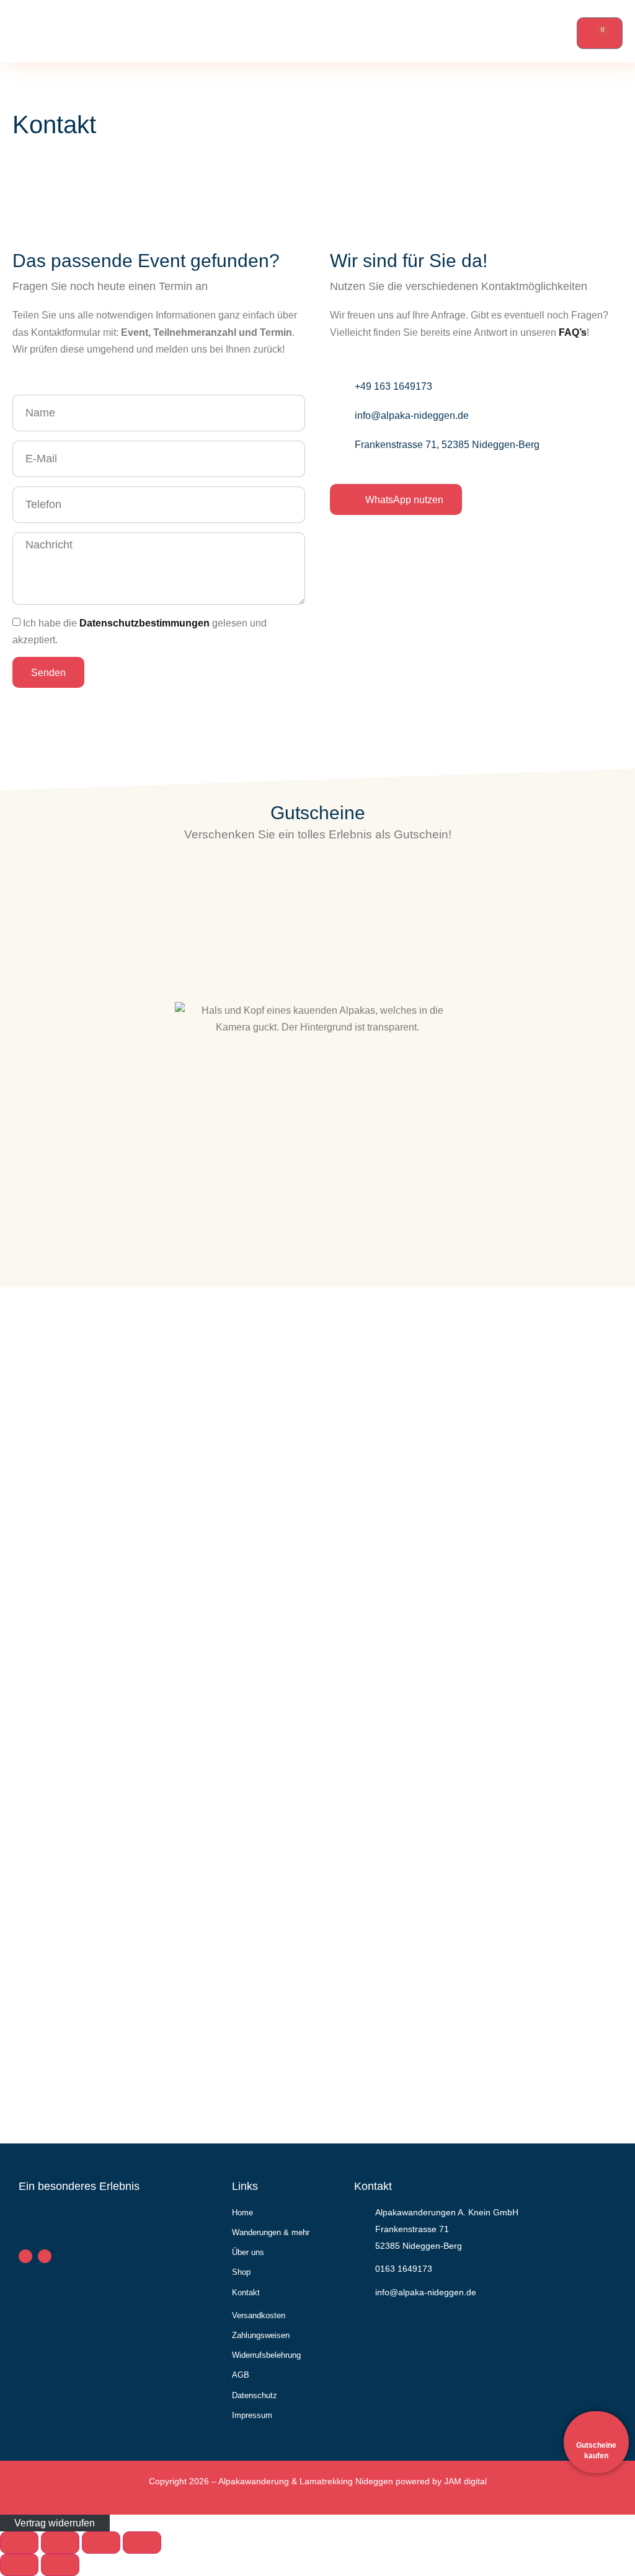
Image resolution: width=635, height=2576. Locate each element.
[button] (349, 31)
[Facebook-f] (25, 2256)
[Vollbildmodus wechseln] (60, 2543)
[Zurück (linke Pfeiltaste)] (19, 2565)
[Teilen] (101, 2543)
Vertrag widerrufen (55, 2523)
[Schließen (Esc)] (142, 2543)
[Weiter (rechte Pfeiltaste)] (60, 2565)
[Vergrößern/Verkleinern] (19, 2543)
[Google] (45, 2256)
